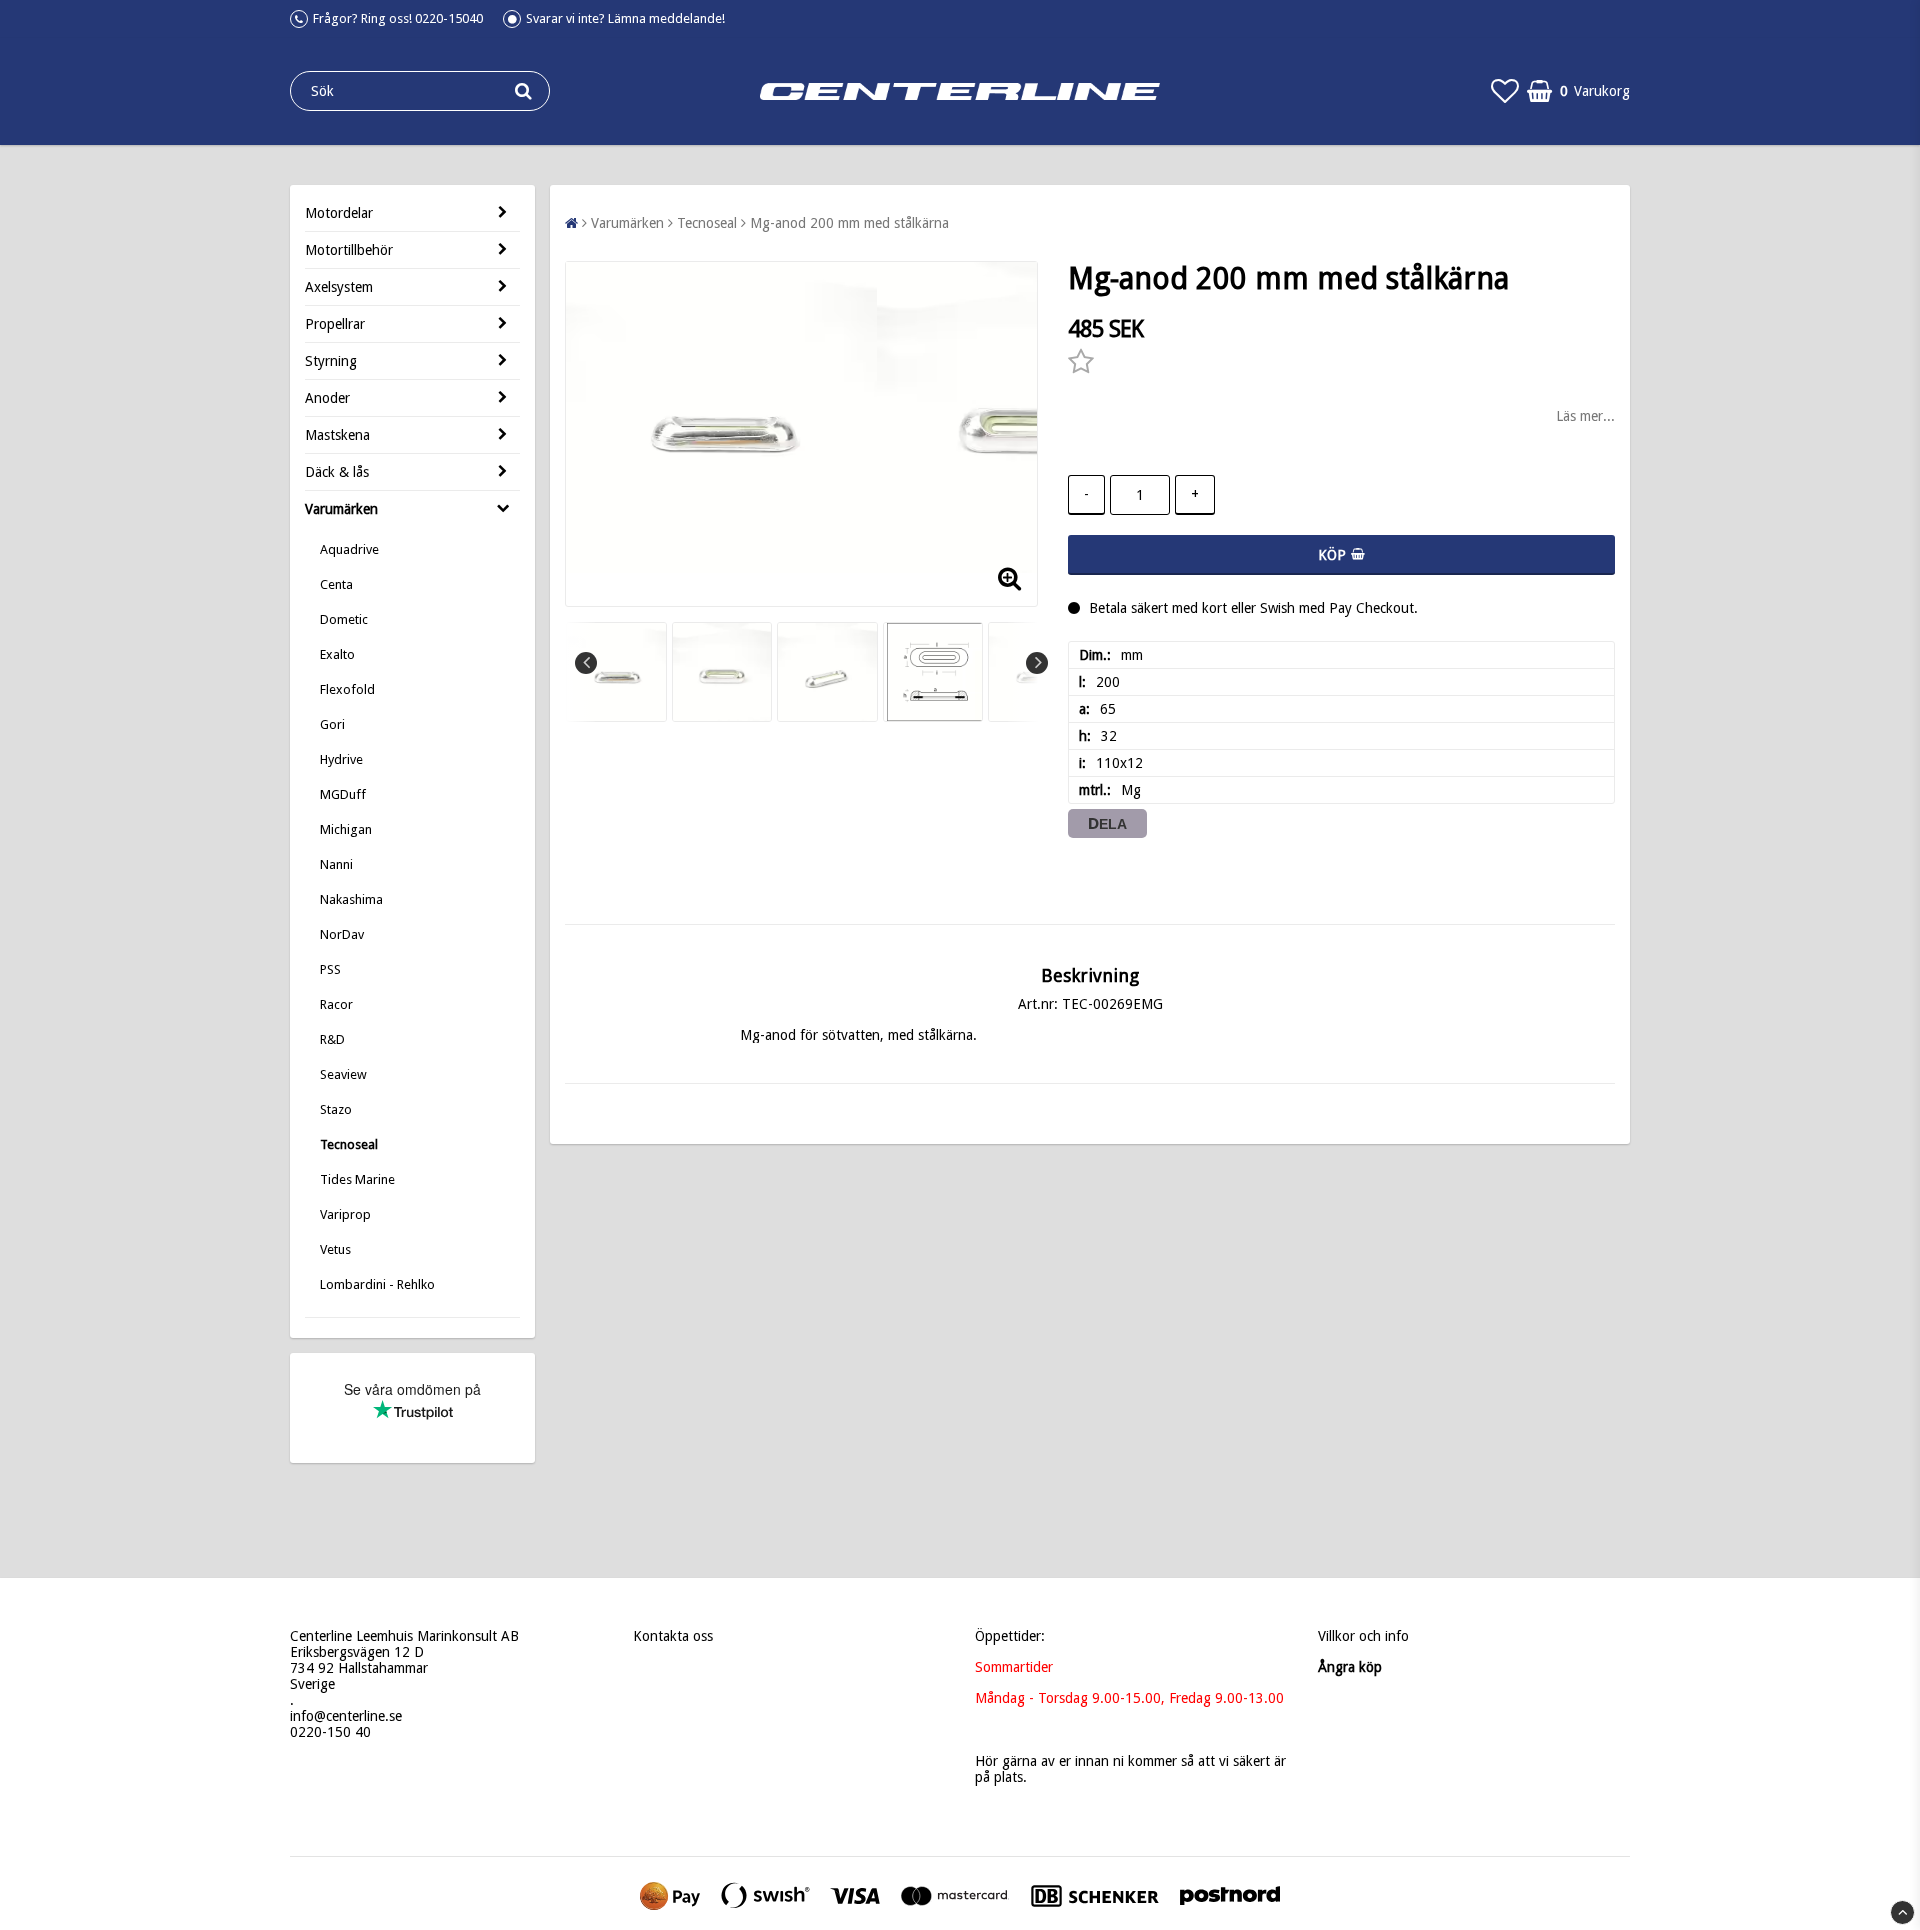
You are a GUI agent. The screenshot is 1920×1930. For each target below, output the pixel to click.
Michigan (346, 829)
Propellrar (335, 324)
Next (1037, 663)
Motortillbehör (349, 250)
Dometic (344, 619)
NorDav (342, 934)
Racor (336, 1004)
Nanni (336, 864)
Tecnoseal (349, 1144)
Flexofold (347, 689)
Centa (336, 584)
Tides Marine (357, 1179)
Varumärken (341, 509)
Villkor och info (1363, 1636)
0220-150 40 (330, 1732)
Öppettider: (1010, 1636)
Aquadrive (349, 549)
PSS (330, 969)
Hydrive (341, 759)
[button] (1505, 91)
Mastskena (337, 435)
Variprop (345, 1214)
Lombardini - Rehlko (377, 1284)
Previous (586, 663)
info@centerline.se (346, 1716)
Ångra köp (1350, 1667)
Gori (332, 724)
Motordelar (339, 213)
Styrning (331, 361)
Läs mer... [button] (1585, 416)
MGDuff (343, 794)
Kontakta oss (673, 1636)
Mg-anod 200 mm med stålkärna (849, 223)
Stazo (336, 1109)
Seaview (343, 1074)
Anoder (327, 398)
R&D (332, 1039)
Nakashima (351, 899)
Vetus (335, 1249)
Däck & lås (337, 472)
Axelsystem (339, 287)
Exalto (337, 654)
